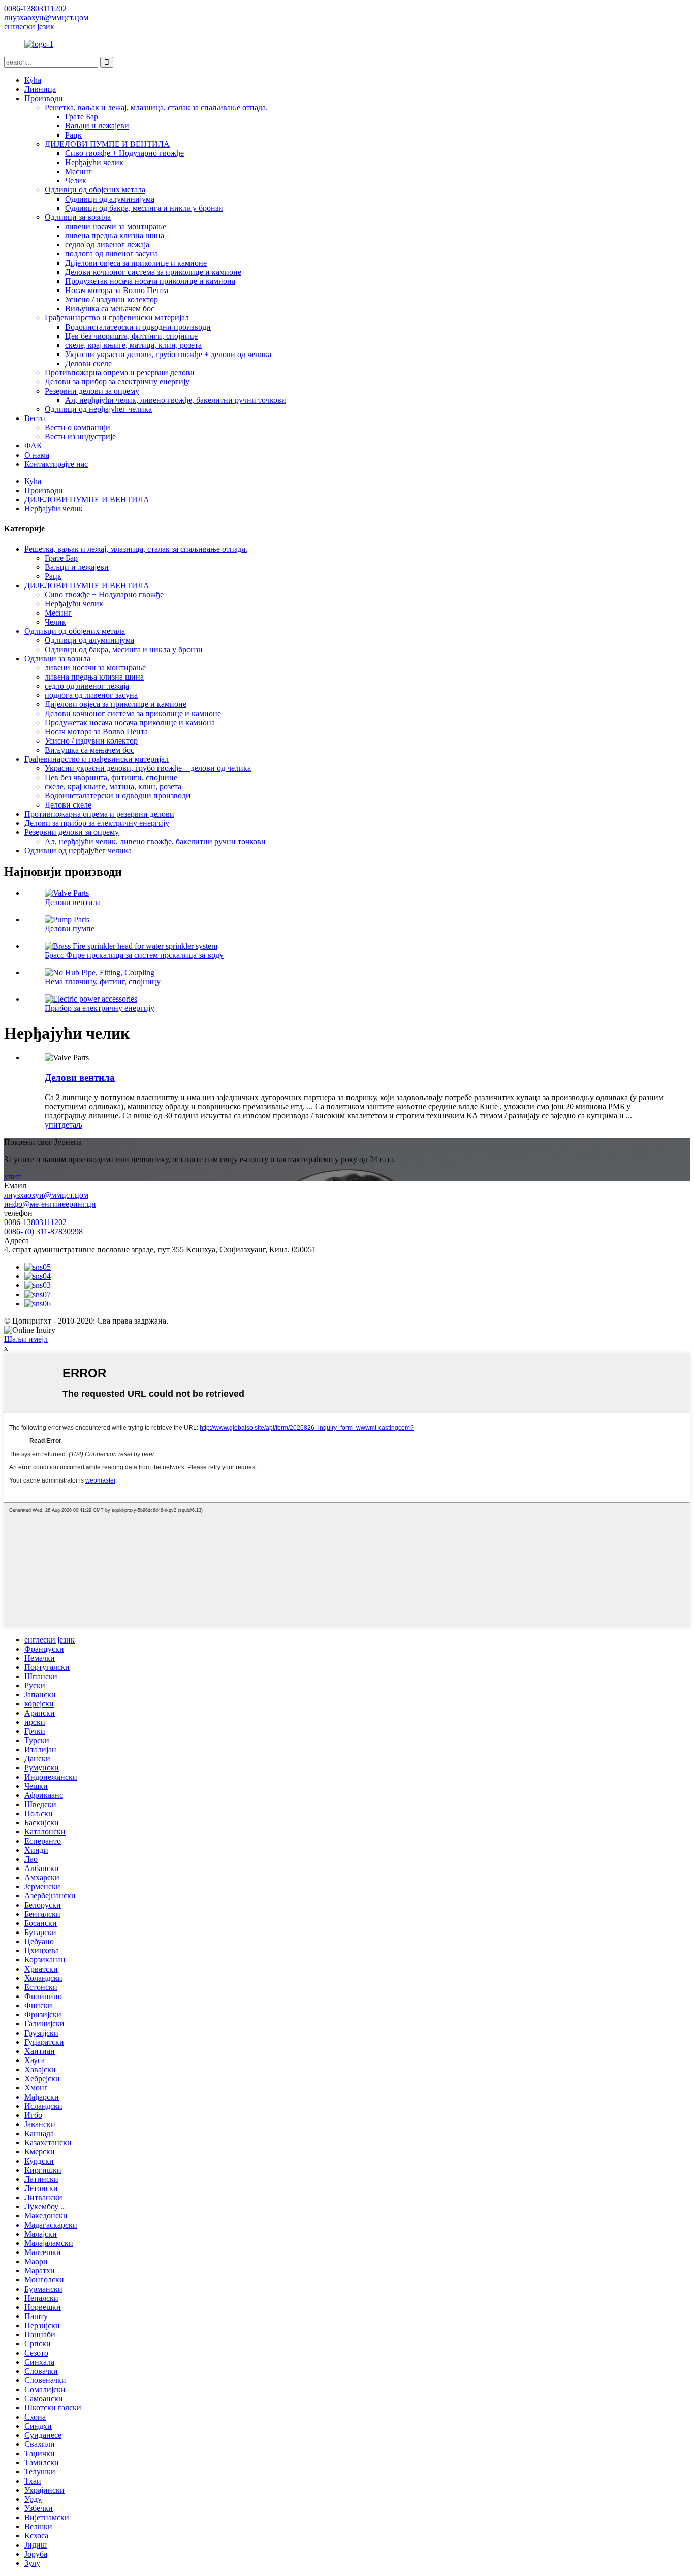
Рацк (73, 135)
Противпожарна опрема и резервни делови (120, 373)
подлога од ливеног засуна (112, 254)
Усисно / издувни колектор (112, 299)
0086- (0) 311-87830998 (43, 1231)
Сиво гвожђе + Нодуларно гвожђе (124, 153)
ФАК (33, 446)
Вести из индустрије (80, 437)
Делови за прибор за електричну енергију (117, 382)
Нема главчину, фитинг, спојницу (103, 981)
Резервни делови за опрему (92, 391)
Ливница (40, 89)
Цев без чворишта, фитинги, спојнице (131, 336)
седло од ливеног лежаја (107, 245)
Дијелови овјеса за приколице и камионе (136, 263)
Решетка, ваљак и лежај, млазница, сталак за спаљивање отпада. (156, 107)
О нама (37, 455)
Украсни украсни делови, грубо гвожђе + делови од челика (168, 354)
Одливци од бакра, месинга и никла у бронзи (144, 208)
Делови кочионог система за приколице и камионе (153, 272)
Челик (76, 181)
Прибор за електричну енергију (100, 1008)
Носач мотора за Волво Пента (117, 290)
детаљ (72, 1125)
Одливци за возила (78, 217)
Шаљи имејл (26, 1339)
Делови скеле (88, 363)
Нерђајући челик (94, 162)
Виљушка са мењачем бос (110, 309)
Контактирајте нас (56, 464)
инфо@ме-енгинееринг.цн (50, 1204)
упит (53, 1125)
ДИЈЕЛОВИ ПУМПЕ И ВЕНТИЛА (107, 144)
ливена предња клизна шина (115, 235)
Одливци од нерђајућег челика (98, 409)
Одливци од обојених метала (95, 190)
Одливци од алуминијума (110, 199)
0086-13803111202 (35, 1222)
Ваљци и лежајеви (97, 126)
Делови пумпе (70, 929)
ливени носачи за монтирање (116, 226)
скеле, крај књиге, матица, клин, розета (133, 345)
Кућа (33, 80)
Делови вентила (73, 902)
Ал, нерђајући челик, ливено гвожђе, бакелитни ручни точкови (176, 400)
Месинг (78, 171)
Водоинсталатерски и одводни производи (138, 327)
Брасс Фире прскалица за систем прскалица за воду (134, 955)
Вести (35, 418)
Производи (44, 98)
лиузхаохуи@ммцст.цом (46, 1195)
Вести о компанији (77, 427)
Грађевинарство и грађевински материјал (117, 318)
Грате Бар (82, 117)
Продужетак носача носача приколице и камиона (150, 281)
